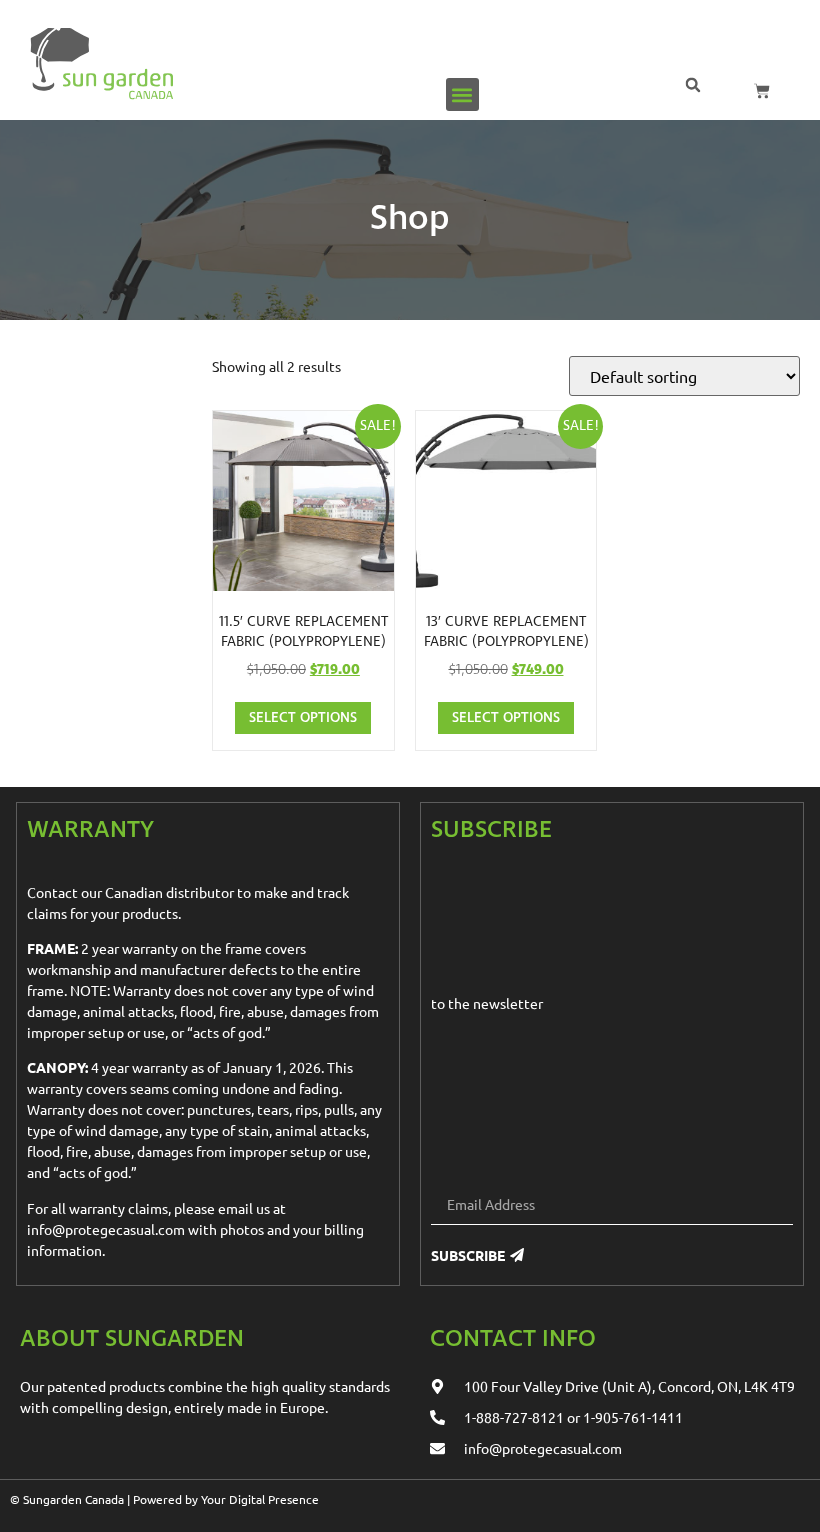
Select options (303, 718)
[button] (462, 94)
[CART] (762, 91)
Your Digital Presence (260, 1499)
